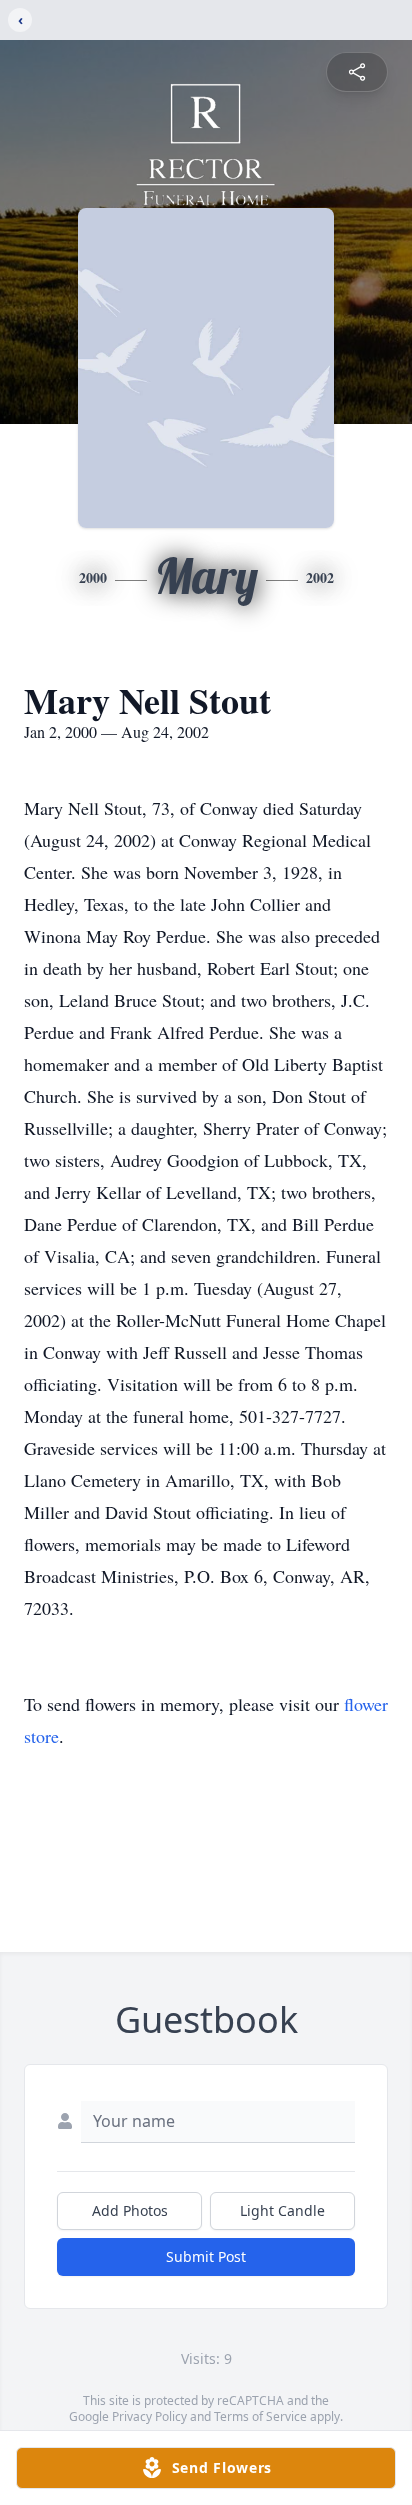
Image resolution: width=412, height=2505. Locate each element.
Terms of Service (260, 2416)
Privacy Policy (149, 2416)
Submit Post (206, 2256)
